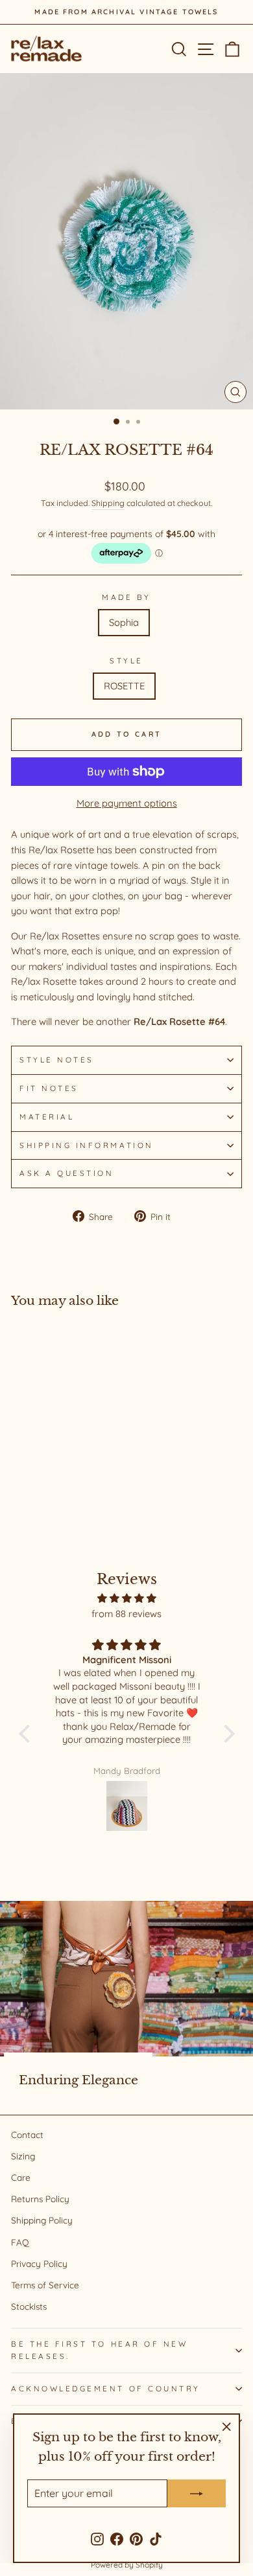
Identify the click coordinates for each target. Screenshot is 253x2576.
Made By (126, 597)
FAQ (20, 2242)
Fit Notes (49, 1088)
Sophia (124, 622)
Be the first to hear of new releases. (99, 2350)
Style (126, 661)
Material (47, 1117)
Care (21, 2177)
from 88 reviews (126, 1614)
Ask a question (66, 1173)
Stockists (29, 2306)
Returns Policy (40, 2199)
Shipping (108, 503)
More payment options (127, 803)
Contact (27, 2134)
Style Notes (57, 1060)
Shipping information (87, 1145)
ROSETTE (124, 686)
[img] (127, 1598)
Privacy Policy (39, 2263)
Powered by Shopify (127, 2565)
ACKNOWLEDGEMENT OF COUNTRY (106, 2388)
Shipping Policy (42, 2220)
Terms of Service (45, 2285)
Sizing (23, 2156)
